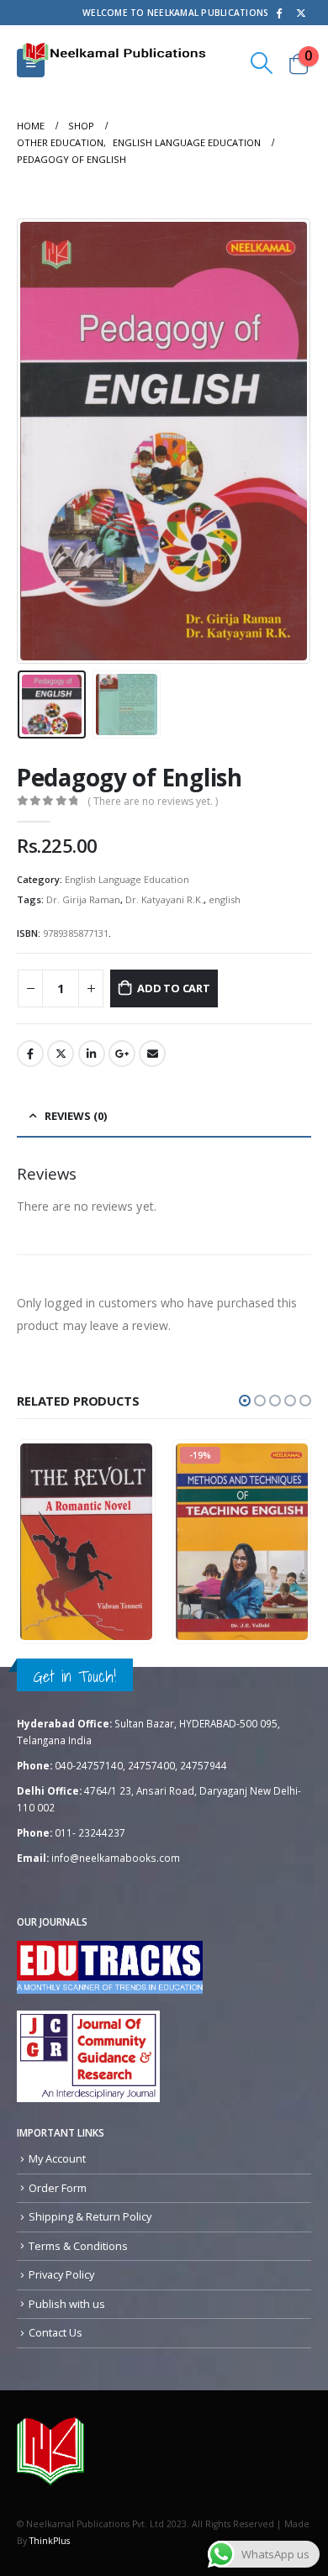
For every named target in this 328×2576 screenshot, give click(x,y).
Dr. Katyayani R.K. (164, 899)
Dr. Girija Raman (83, 899)
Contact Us (56, 2332)
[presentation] (38, 441)
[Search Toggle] (262, 63)
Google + (122, 1054)
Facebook (30, 1054)
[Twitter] (301, 13)
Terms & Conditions (78, 2246)
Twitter (61, 1054)
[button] (245, 1401)
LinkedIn (92, 1054)
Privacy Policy (61, 2274)
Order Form (58, 2188)
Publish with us (67, 2304)
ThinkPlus (50, 2541)
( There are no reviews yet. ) (153, 801)
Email (152, 1054)
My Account (57, 2158)
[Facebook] (278, 13)
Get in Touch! (75, 1676)
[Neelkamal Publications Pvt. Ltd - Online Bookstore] (50, 2451)
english (225, 899)
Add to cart (174, 988)
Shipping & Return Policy (90, 2216)
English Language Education (127, 879)
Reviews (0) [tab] (76, 1116)
